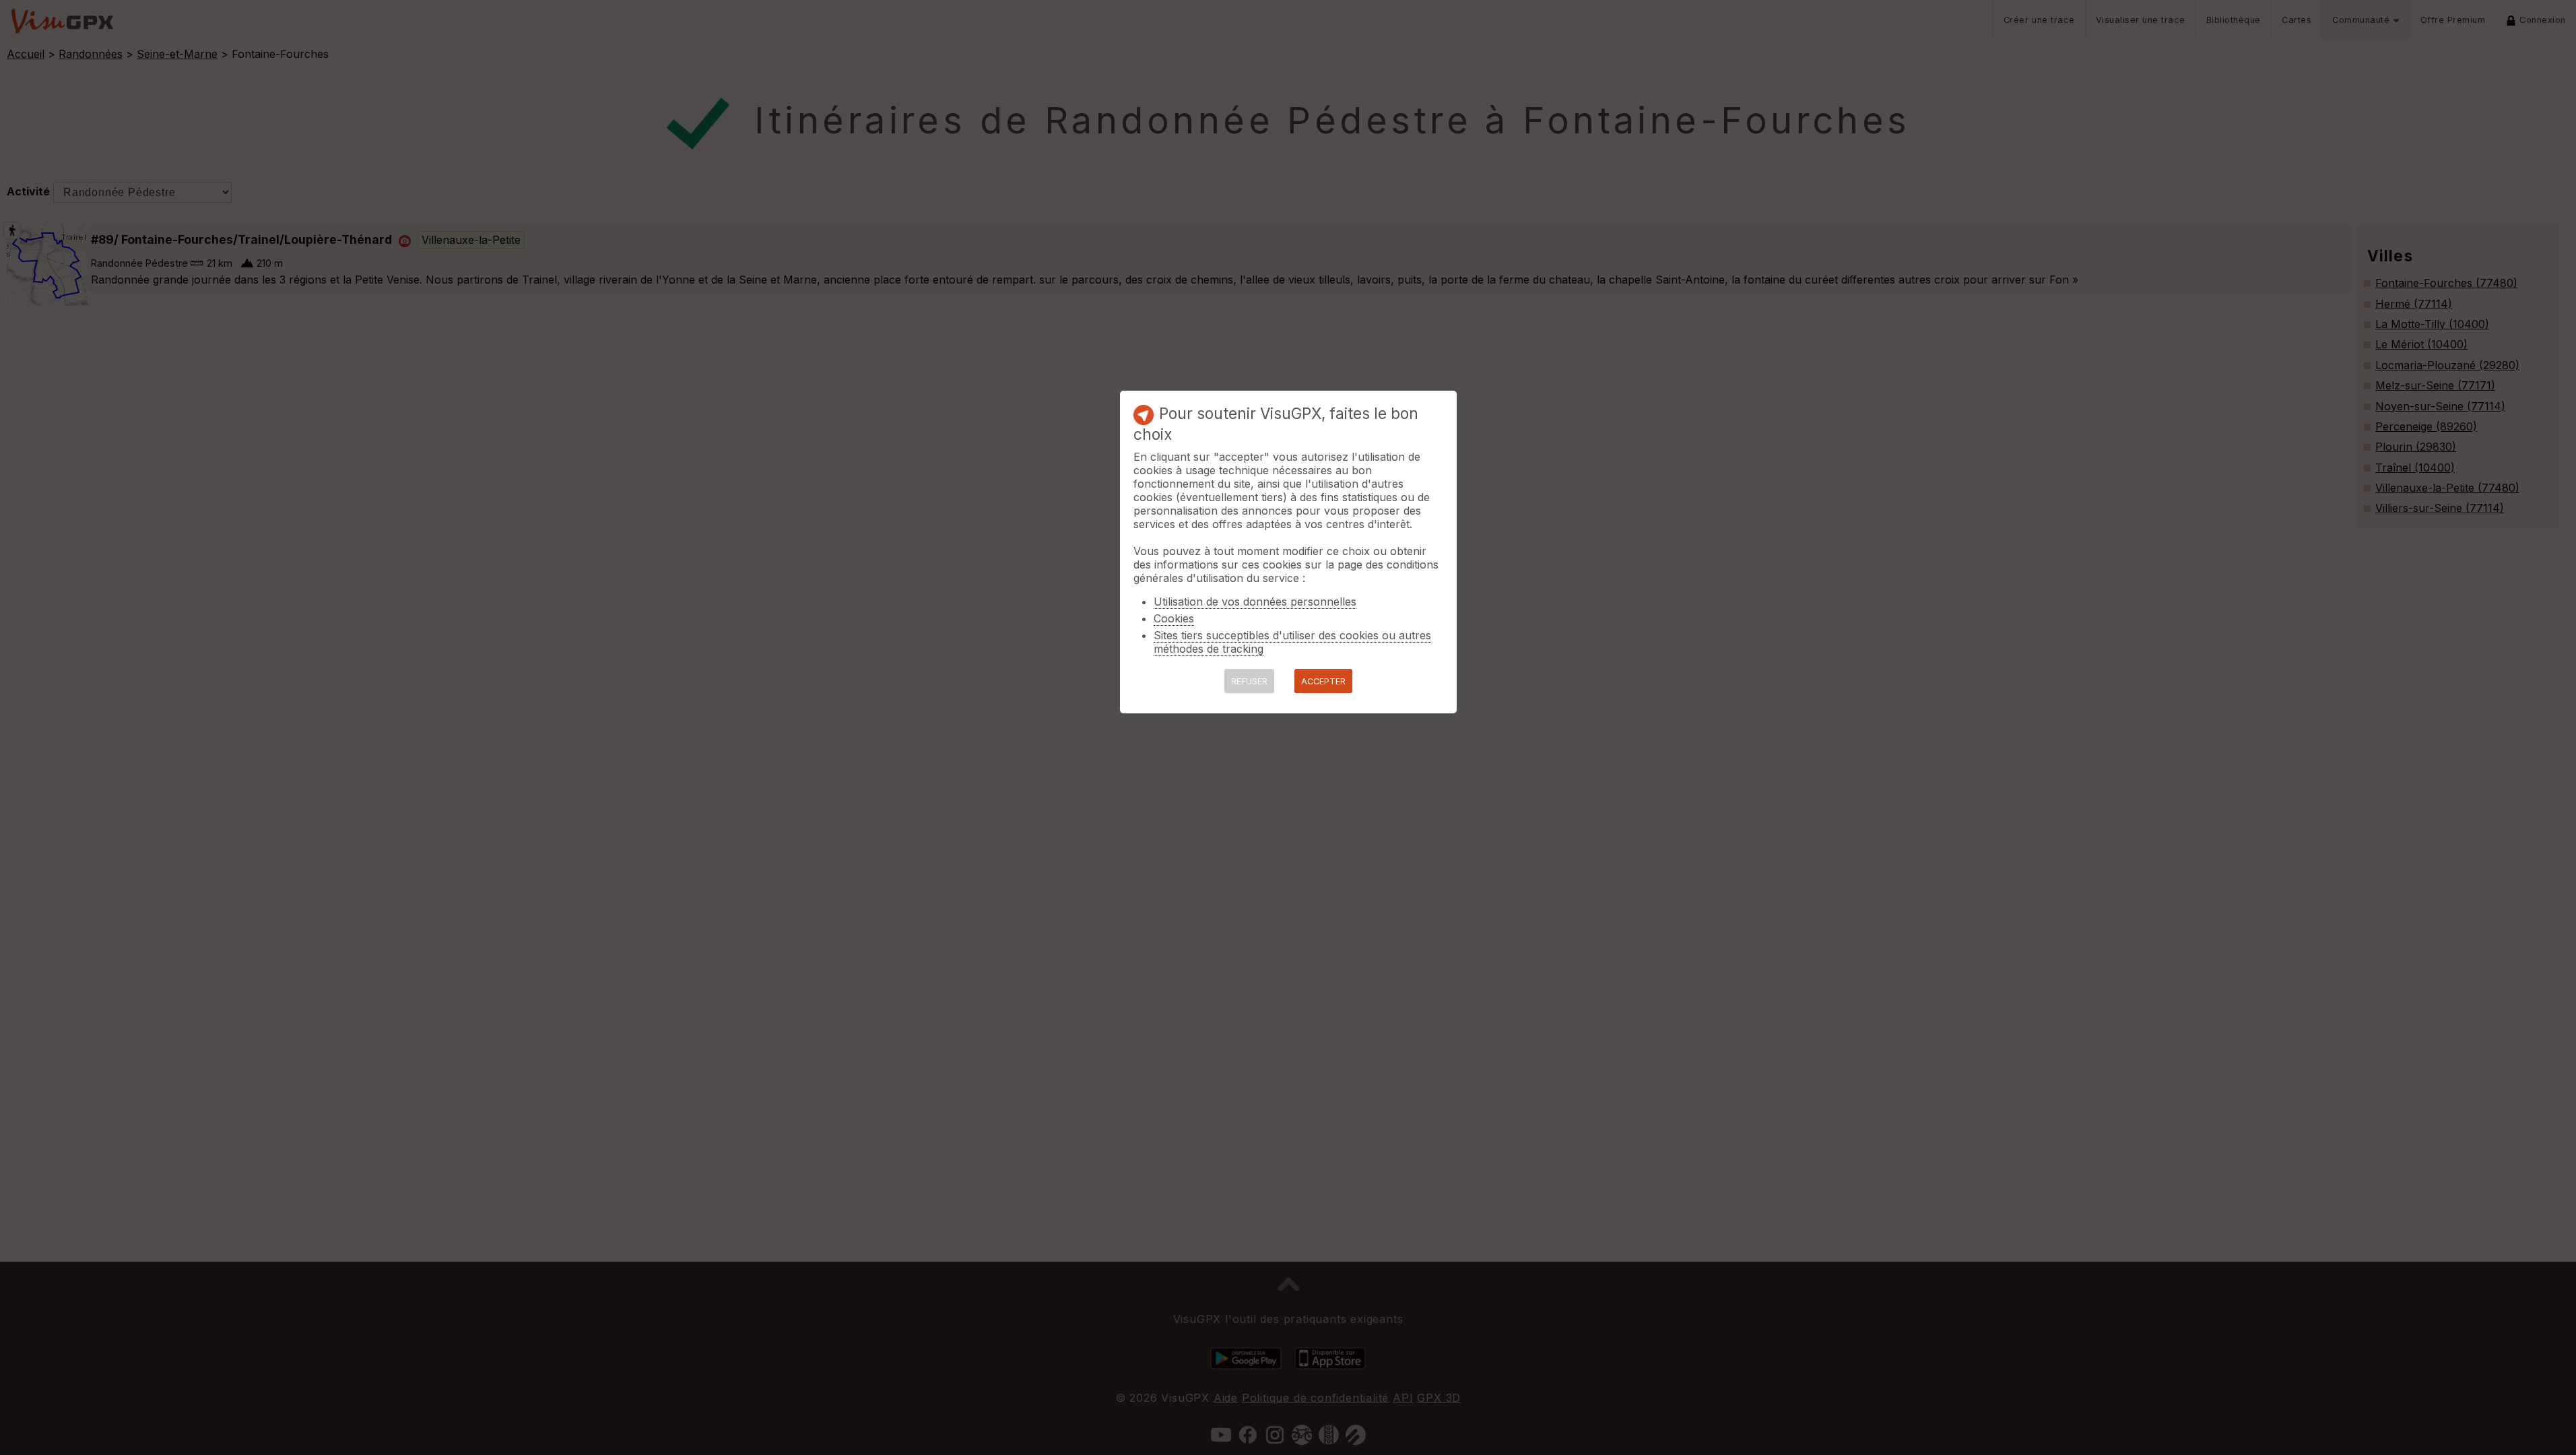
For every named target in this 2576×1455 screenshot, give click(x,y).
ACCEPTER (1323, 681)
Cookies (1174, 618)
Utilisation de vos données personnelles (1255, 602)
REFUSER (1249, 681)
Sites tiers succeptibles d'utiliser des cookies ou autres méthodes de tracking (1292, 642)
